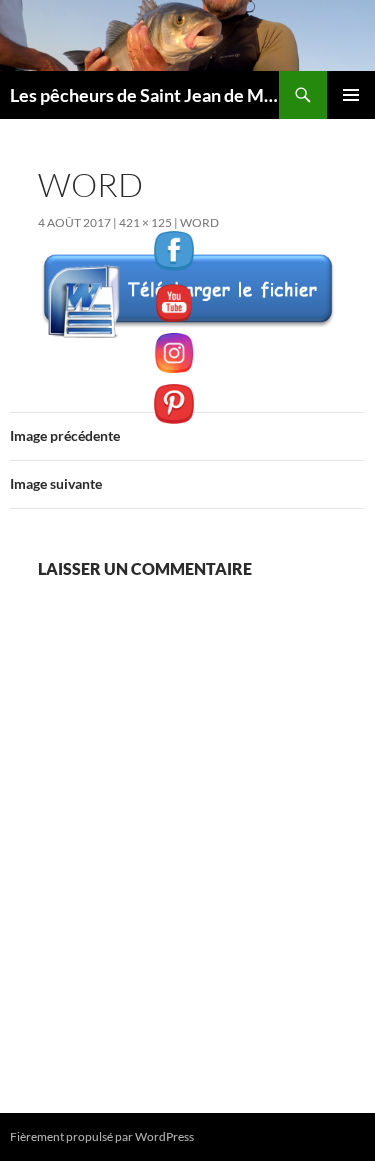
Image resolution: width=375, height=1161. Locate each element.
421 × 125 (145, 222)
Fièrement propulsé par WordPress (102, 1136)
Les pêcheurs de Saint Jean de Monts (144, 95)
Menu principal (351, 95)
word (199, 222)
